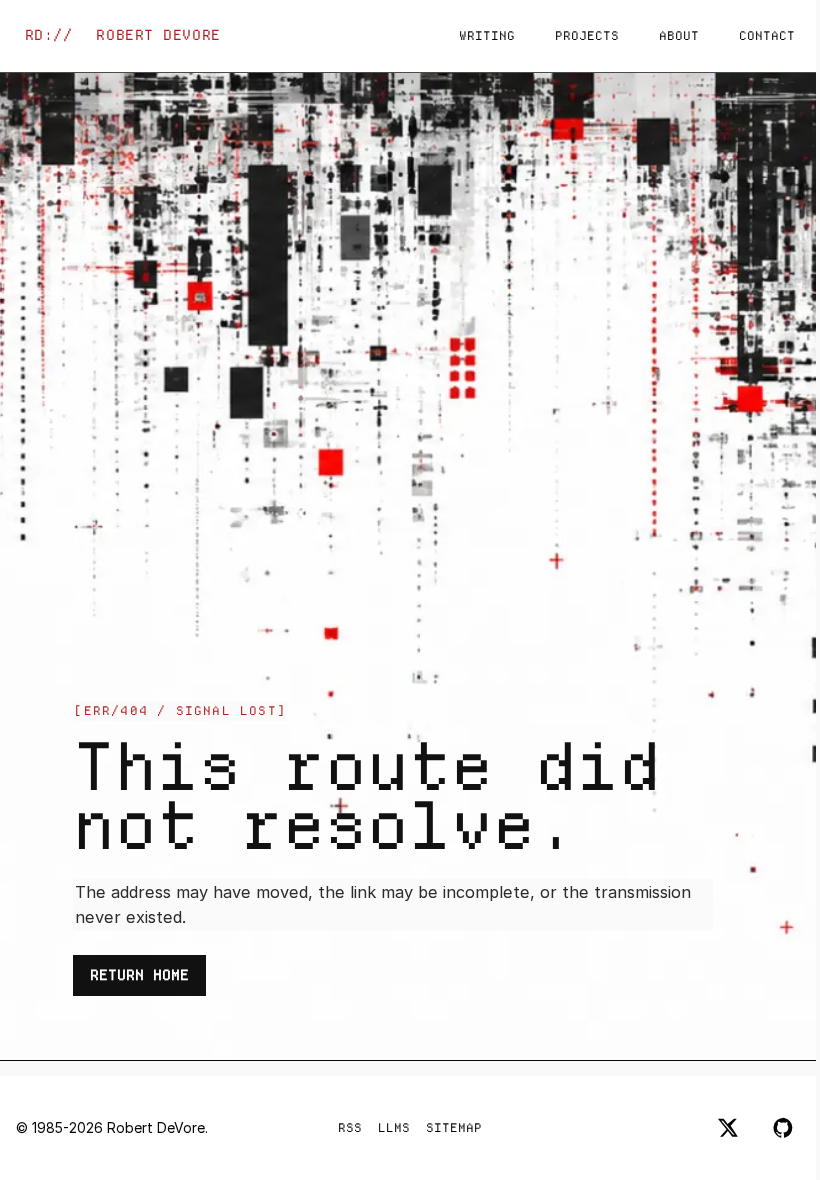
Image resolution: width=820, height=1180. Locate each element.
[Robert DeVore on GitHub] (784, 1128)
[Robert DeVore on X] (728, 1128)
